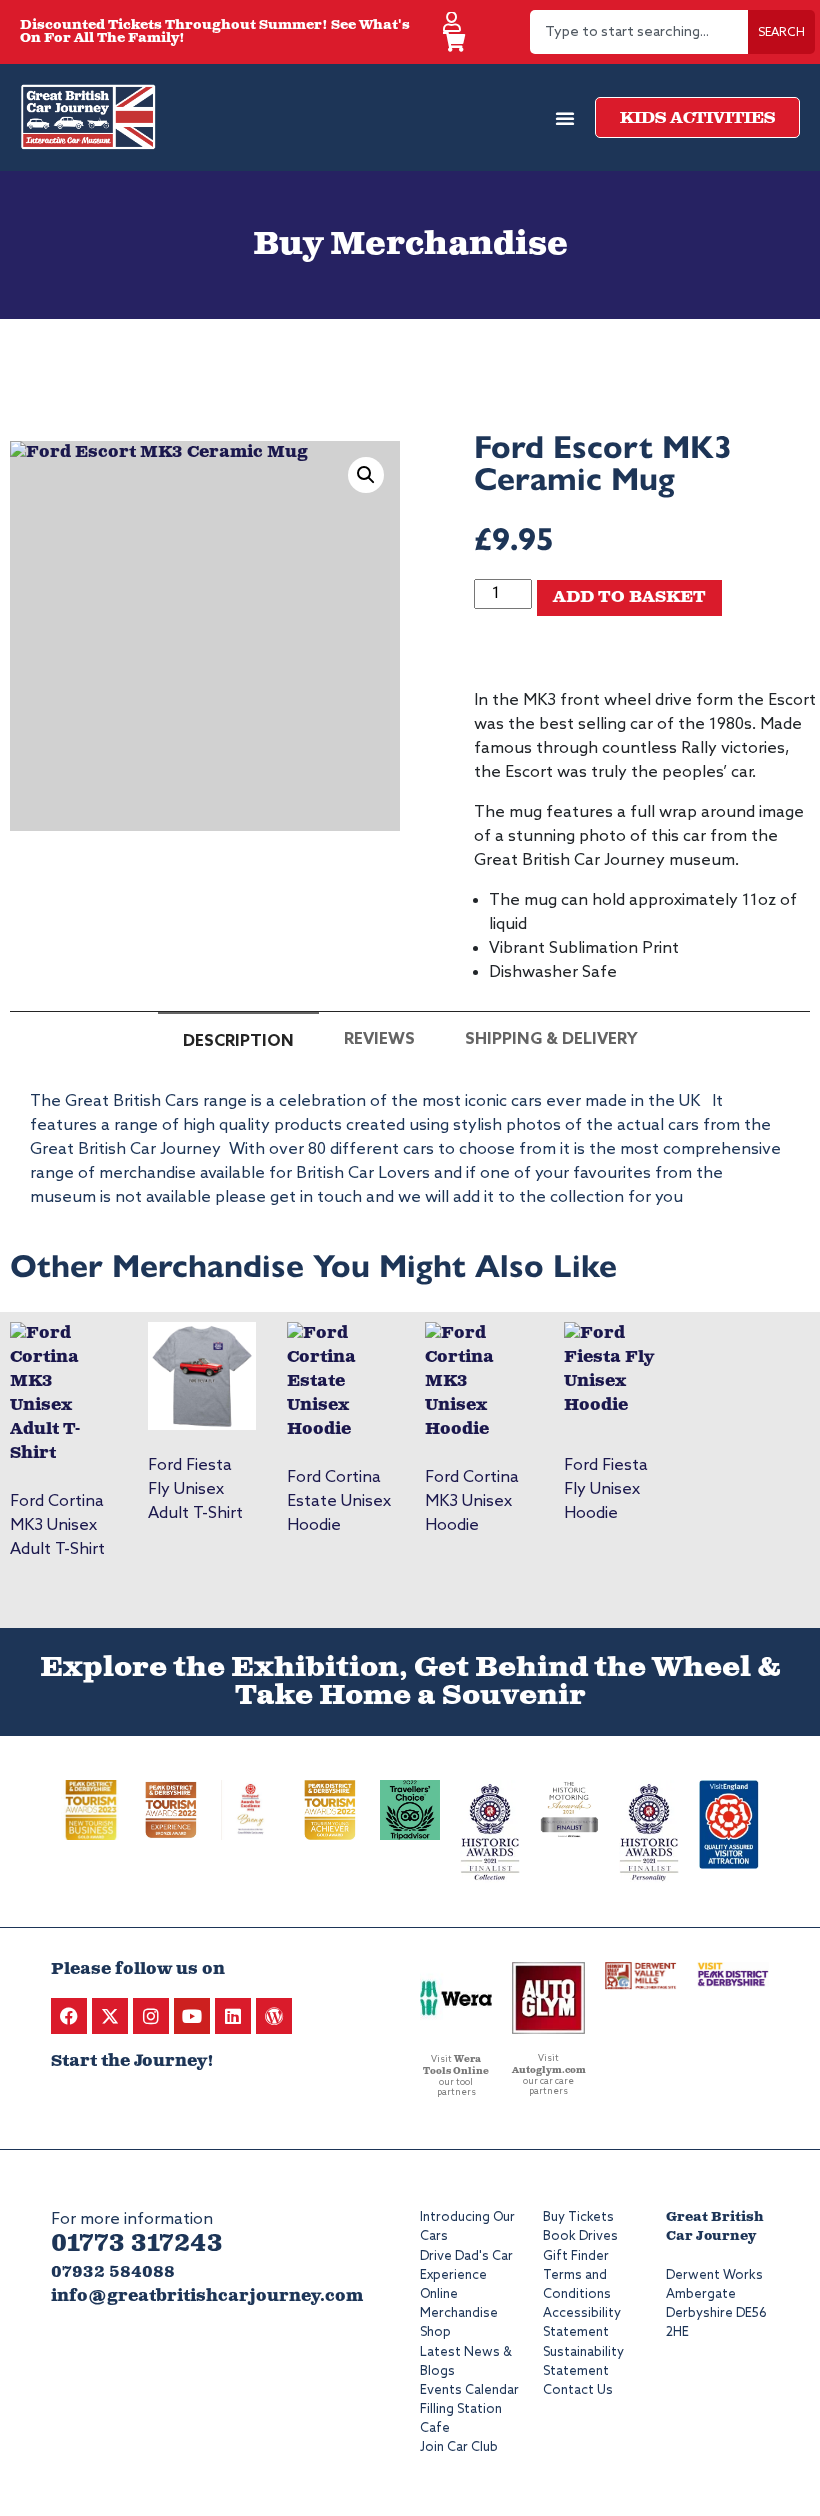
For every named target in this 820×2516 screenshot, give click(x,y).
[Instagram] (151, 2016)
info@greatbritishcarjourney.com (207, 2296)
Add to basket (629, 597)
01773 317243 (137, 2244)
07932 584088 (113, 2272)
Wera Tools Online (456, 2065)
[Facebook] (69, 2016)
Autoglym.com (549, 2070)
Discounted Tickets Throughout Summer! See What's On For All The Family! (215, 32)
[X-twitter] (110, 2016)
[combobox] (639, 32)
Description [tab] (238, 1041)
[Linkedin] (233, 2016)
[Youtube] (192, 2016)
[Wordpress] (274, 2016)
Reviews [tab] (379, 1039)
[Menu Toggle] (565, 118)
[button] (366, 475)
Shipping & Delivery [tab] (551, 1039)
